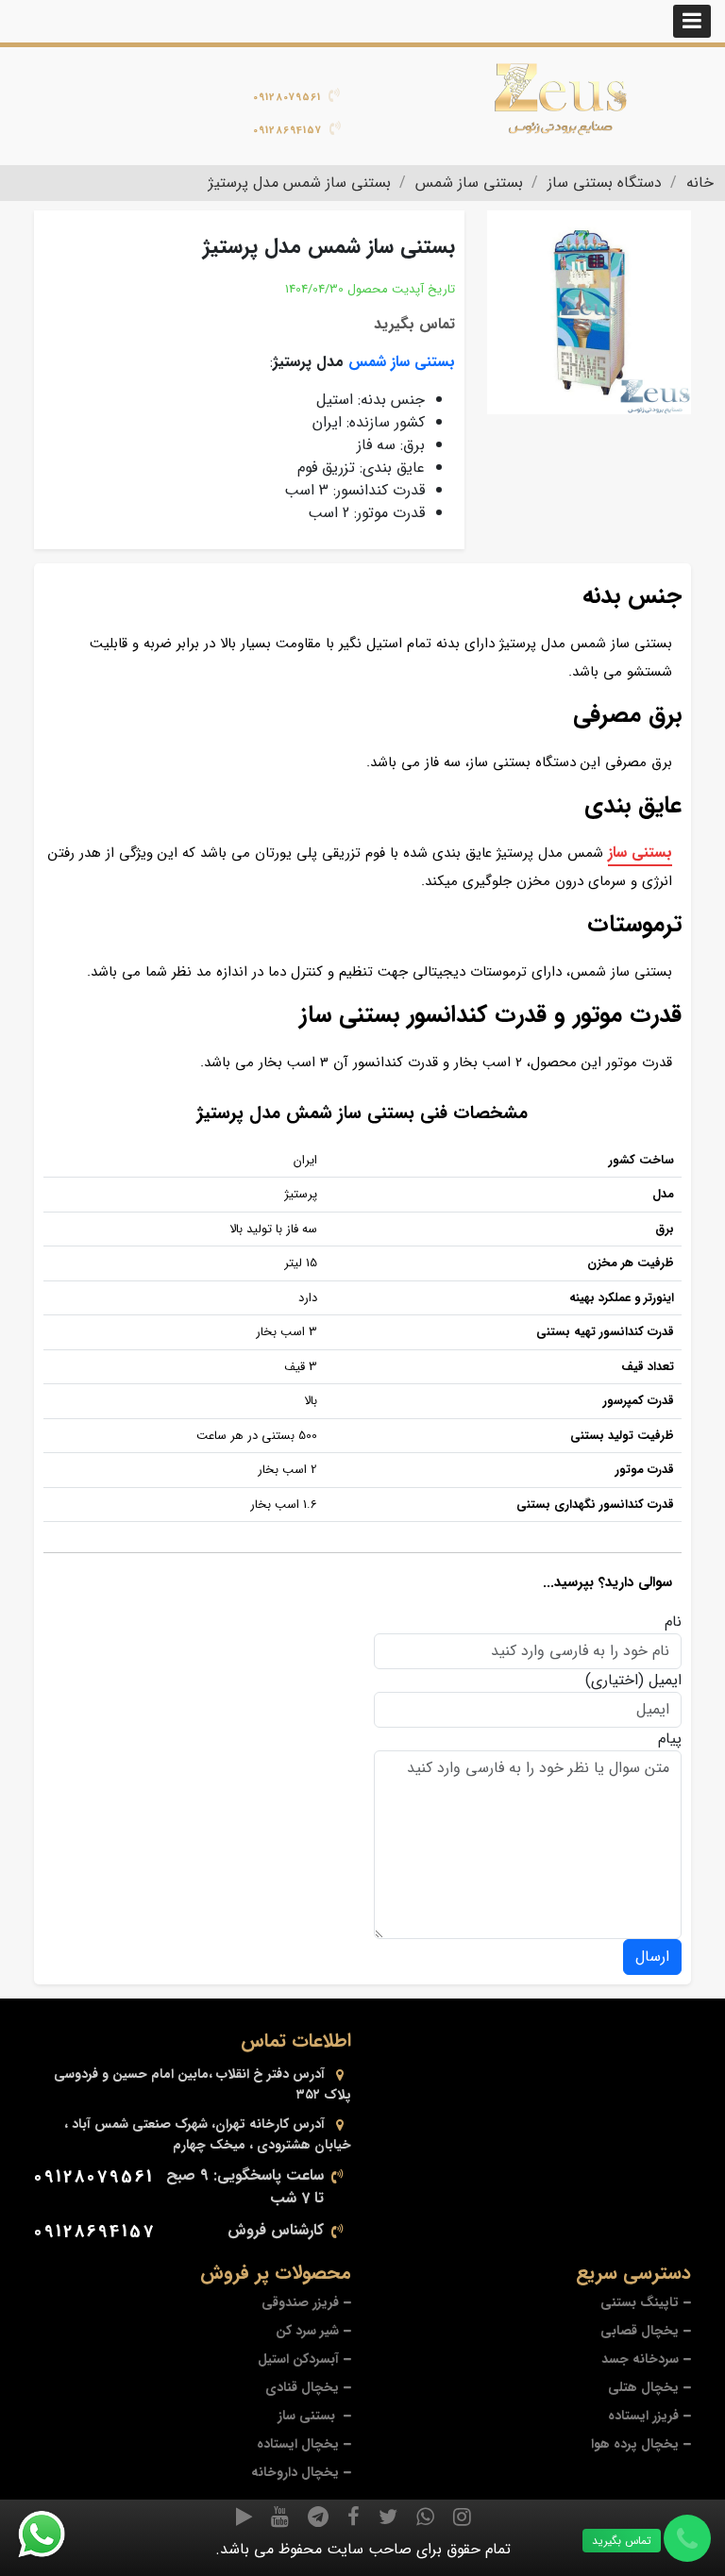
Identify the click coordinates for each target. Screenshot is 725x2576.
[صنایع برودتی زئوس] (561, 99)
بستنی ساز (640, 853)
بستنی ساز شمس (402, 362)
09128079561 (287, 98)
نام (673, 1622)
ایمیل (665, 1681)
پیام (670, 1739)
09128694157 (287, 131)
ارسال (652, 1957)
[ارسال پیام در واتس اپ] (53, 2534)
